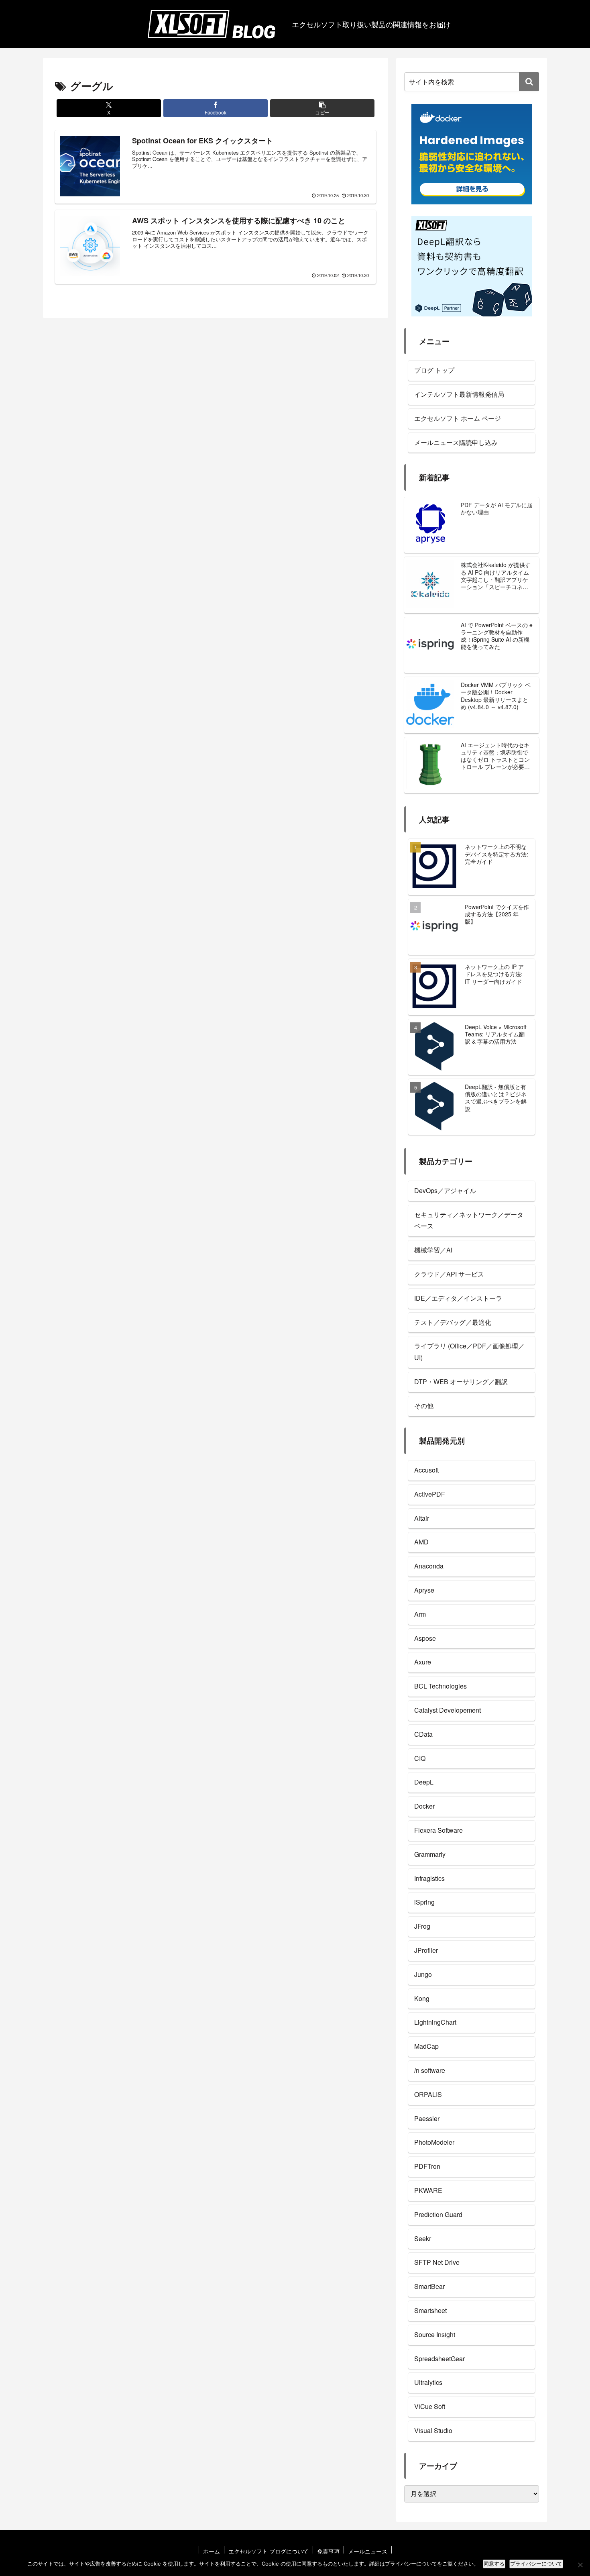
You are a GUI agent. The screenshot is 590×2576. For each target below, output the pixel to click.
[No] (580, 2565)
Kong (422, 1998)
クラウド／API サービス (449, 1274)
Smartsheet (430, 2310)
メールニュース (368, 2551)
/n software (430, 2070)
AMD (421, 1542)
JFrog (422, 1926)
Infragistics (429, 1878)
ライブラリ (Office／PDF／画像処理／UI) (469, 1352)
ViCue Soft (430, 2406)
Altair (422, 1518)
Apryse (424, 1590)
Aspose (425, 1638)
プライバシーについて (536, 2564)
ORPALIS (428, 2094)
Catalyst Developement (448, 1710)
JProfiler (426, 1950)
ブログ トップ (434, 370)
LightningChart (435, 2022)
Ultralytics (428, 2382)
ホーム (212, 2551)
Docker (424, 1806)
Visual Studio (433, 2430)
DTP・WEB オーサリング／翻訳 (461, 1382)
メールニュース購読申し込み (456, 442)
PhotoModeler (434, 2142)
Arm (420, 1614)
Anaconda (429, 1566)
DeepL (424, 1782)
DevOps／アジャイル (445, 1190)
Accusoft (426, 1470)
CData (423, 1734)
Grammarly (430, 1854)
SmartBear (429, 2286)
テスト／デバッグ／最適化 (453, 1322)
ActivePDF (430, 1494)
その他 (424, 1406)
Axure (423, 1662)
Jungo (423, 1974)
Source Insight (435, 2334)
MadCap (426, 2046)
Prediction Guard (438, 2214)
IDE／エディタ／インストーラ (458, 1298)
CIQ (420, 1758)
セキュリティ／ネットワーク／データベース (469, 1220)
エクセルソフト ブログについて (269, 2551)
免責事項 (328, 2551)
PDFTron (427, 2166)
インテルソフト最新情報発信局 (459, 394)
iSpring (424, 1902)
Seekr (423, 2238)
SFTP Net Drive (437, 2262)
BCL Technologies (440, 1686)
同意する (494, 2564)
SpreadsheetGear (439, 2359)
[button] (322, 108)
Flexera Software (438, 1830)
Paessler (427, 2118)
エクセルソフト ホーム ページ (458, 418)
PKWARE (428, 2190)
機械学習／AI (433, 1250)
